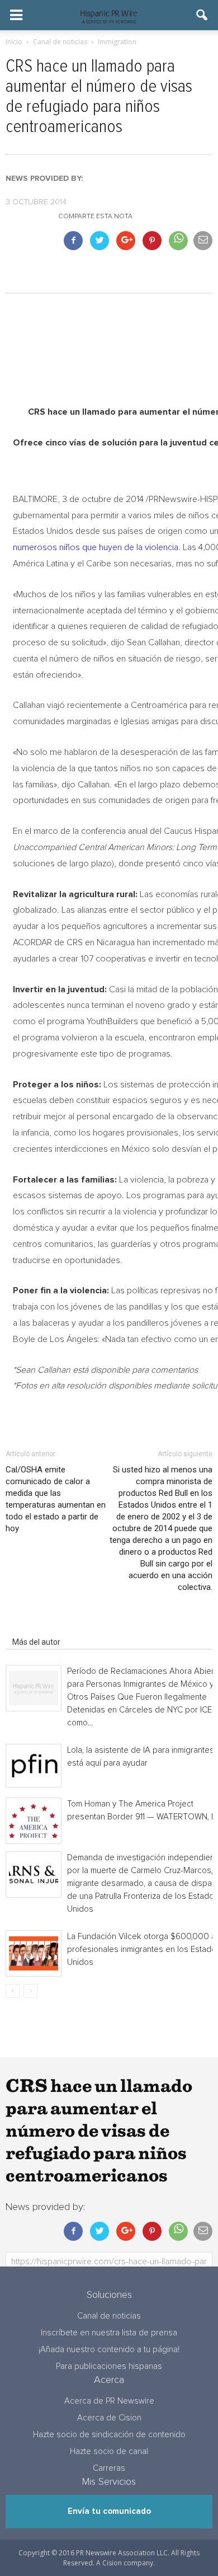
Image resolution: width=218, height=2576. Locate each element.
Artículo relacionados (49, 1626)
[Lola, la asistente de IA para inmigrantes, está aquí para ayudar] (34, 1766)
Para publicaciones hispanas (109, 2366)
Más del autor (36, 1642)
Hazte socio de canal (109, 2451)
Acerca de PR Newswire (109, 2401)
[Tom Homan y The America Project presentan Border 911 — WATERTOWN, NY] (34, 1821)
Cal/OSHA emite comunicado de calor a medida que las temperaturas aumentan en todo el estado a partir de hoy (56, 1499)
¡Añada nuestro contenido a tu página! (109, 2350)
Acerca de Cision (109, 2418)
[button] (202, 15)
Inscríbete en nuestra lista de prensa (109, 2333)
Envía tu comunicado (109, 2511)
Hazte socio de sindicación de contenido (109, 2435)
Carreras (109, 2468)
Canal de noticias (109, 2316)
